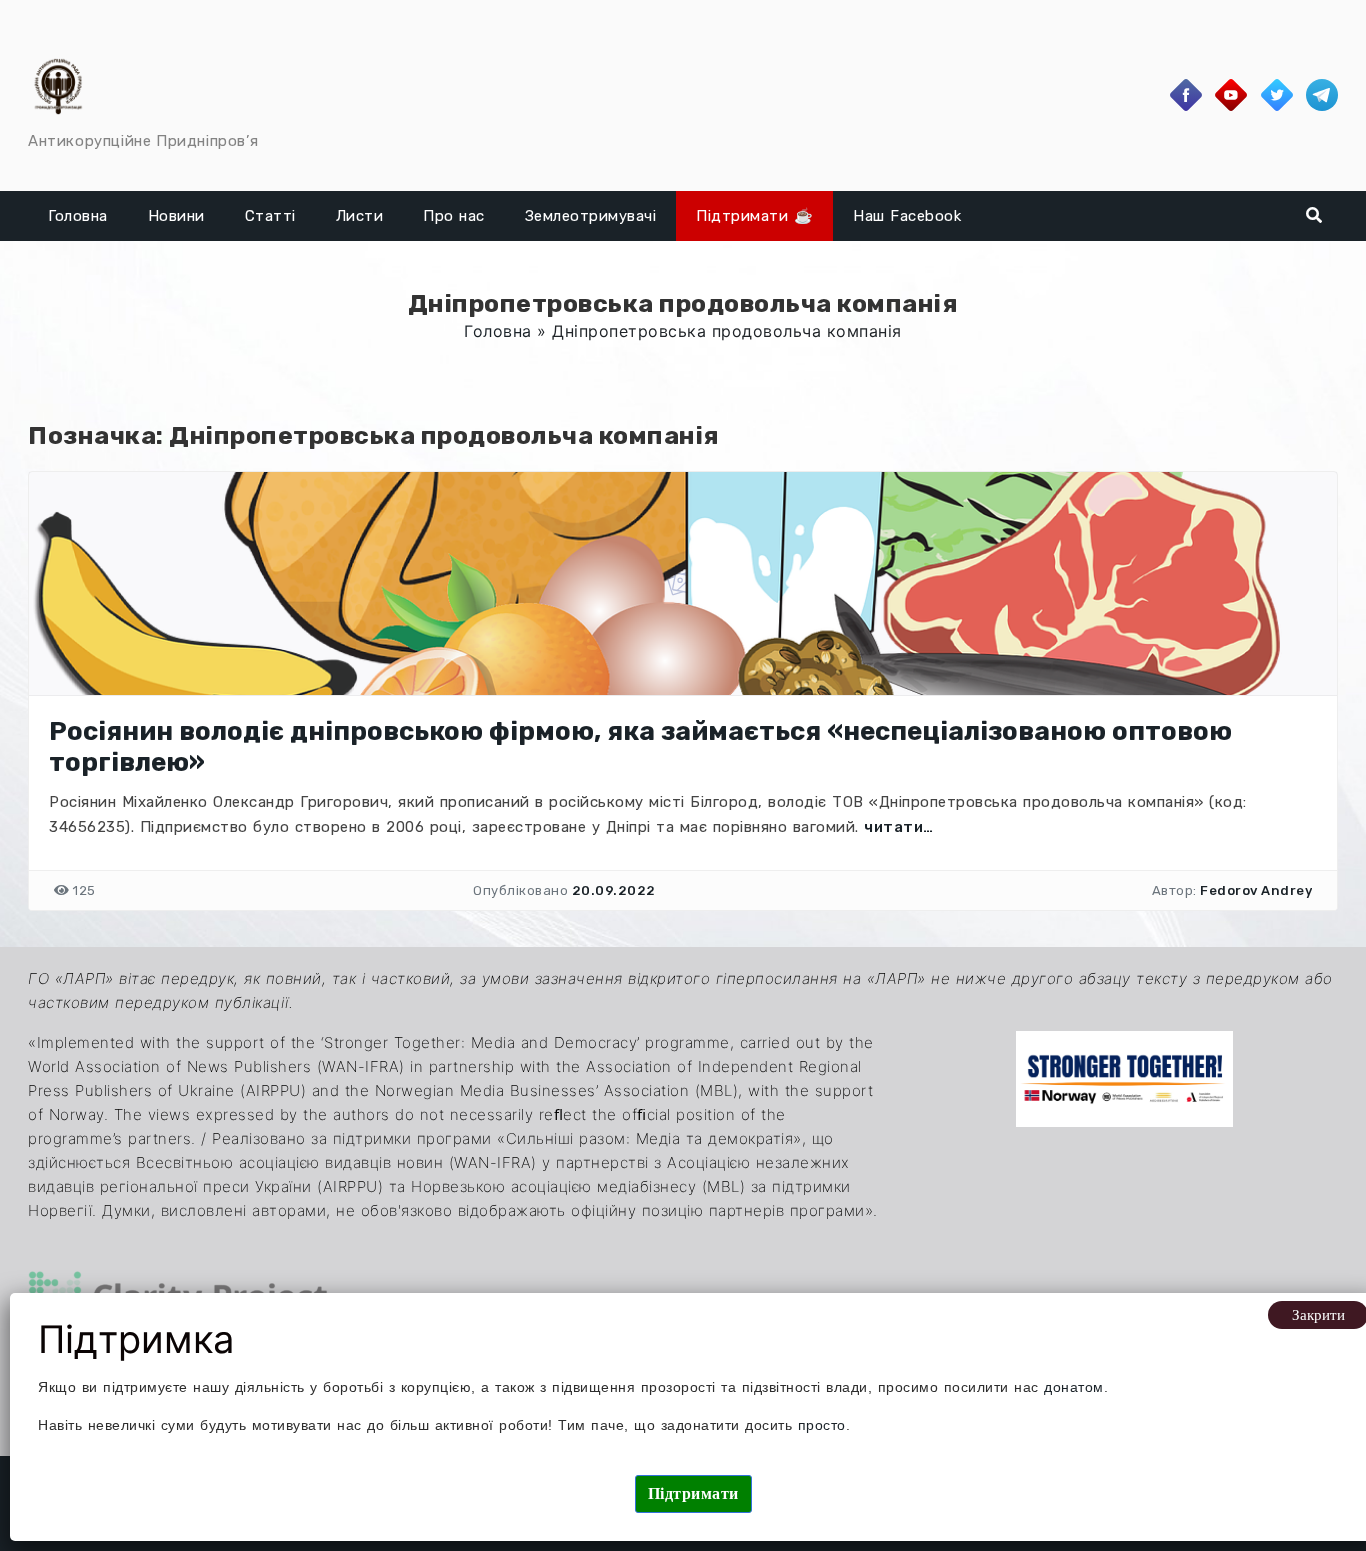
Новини (176, 216)
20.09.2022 (614, 890)
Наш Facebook (907, 216)
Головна (78, 216)
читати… (899, 827)
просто (822, 1425)
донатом (1074, 1387)
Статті (270, 216)
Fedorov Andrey (1256, 890)
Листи (360, 216)
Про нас (454, 216)
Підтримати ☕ (754, 216)
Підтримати (693, 1493)
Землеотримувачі (591, 216)
